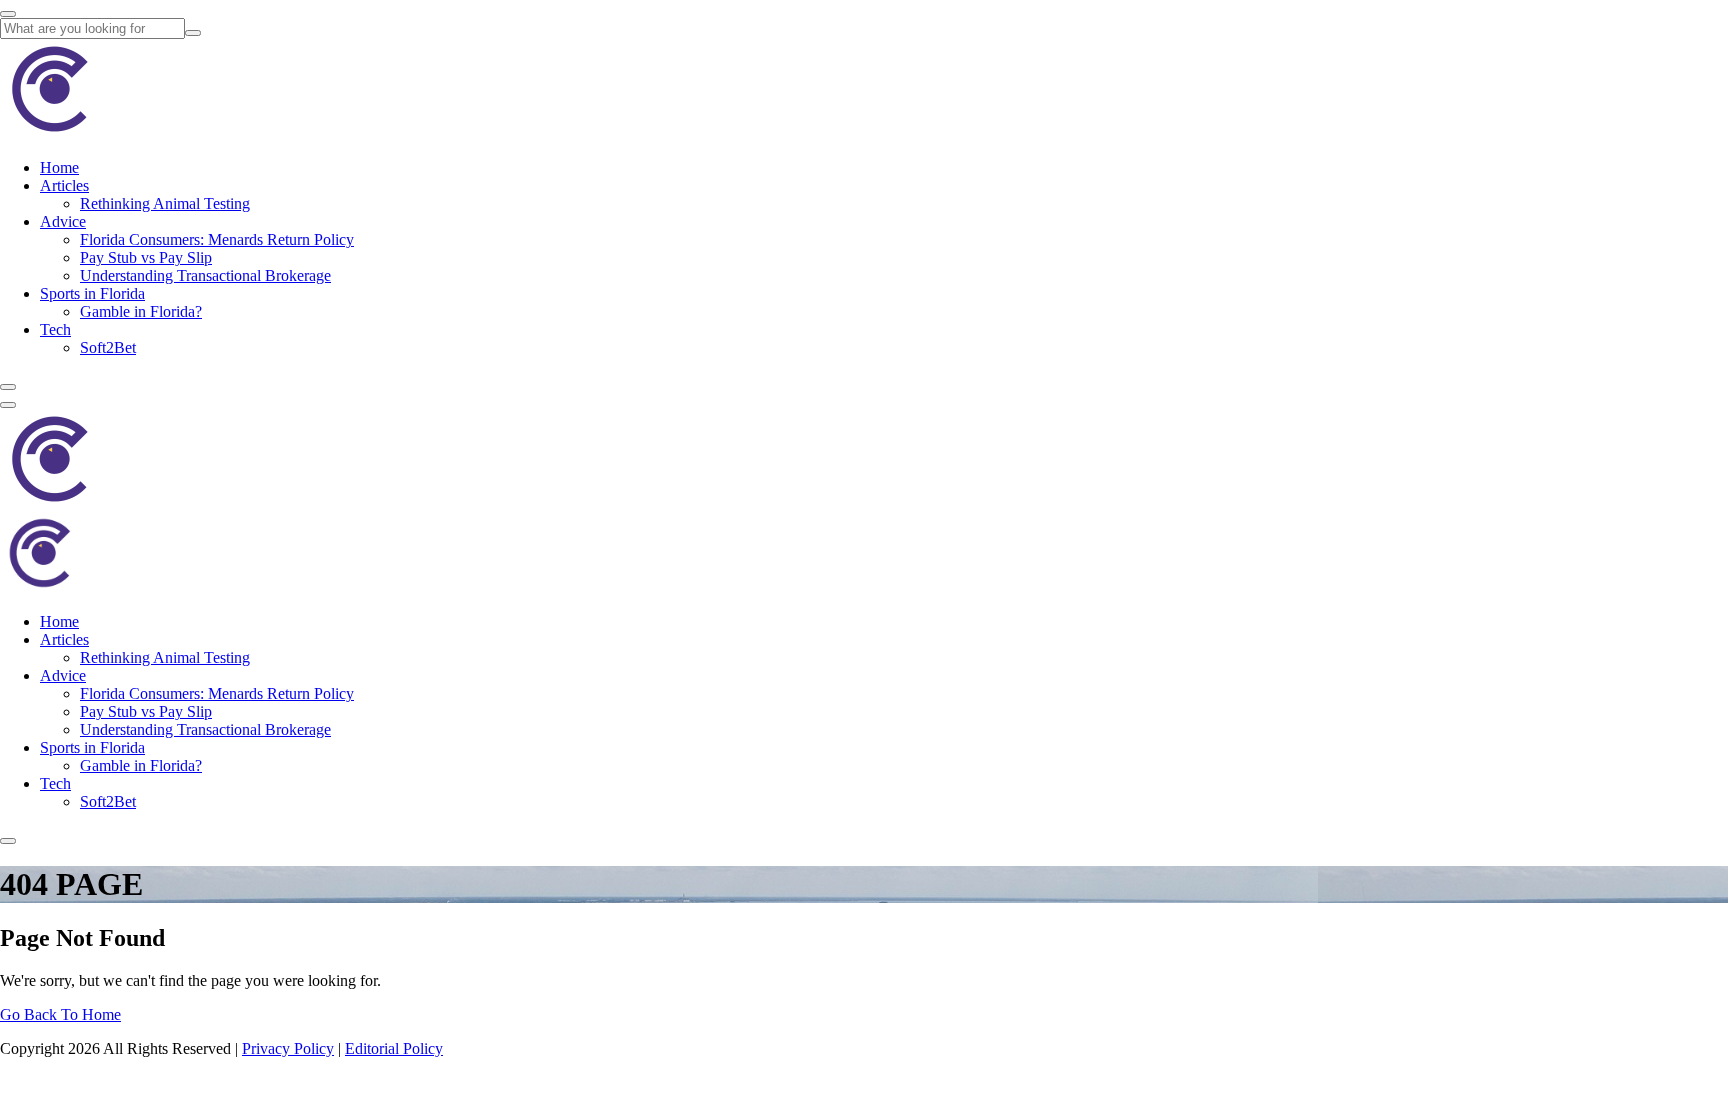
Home (59, 167)
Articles (64, 185)
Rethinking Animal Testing (165, 203)
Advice (63, 221)
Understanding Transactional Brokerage (205, 275)
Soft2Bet (108, 347)
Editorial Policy (394, 1048)
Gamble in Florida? (141, 311)
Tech (55, 329)
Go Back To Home (60, 1014)
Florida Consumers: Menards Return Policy (217, 239)
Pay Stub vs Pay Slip (146, 257)
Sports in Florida (92, 293)
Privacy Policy (288, 1048)
